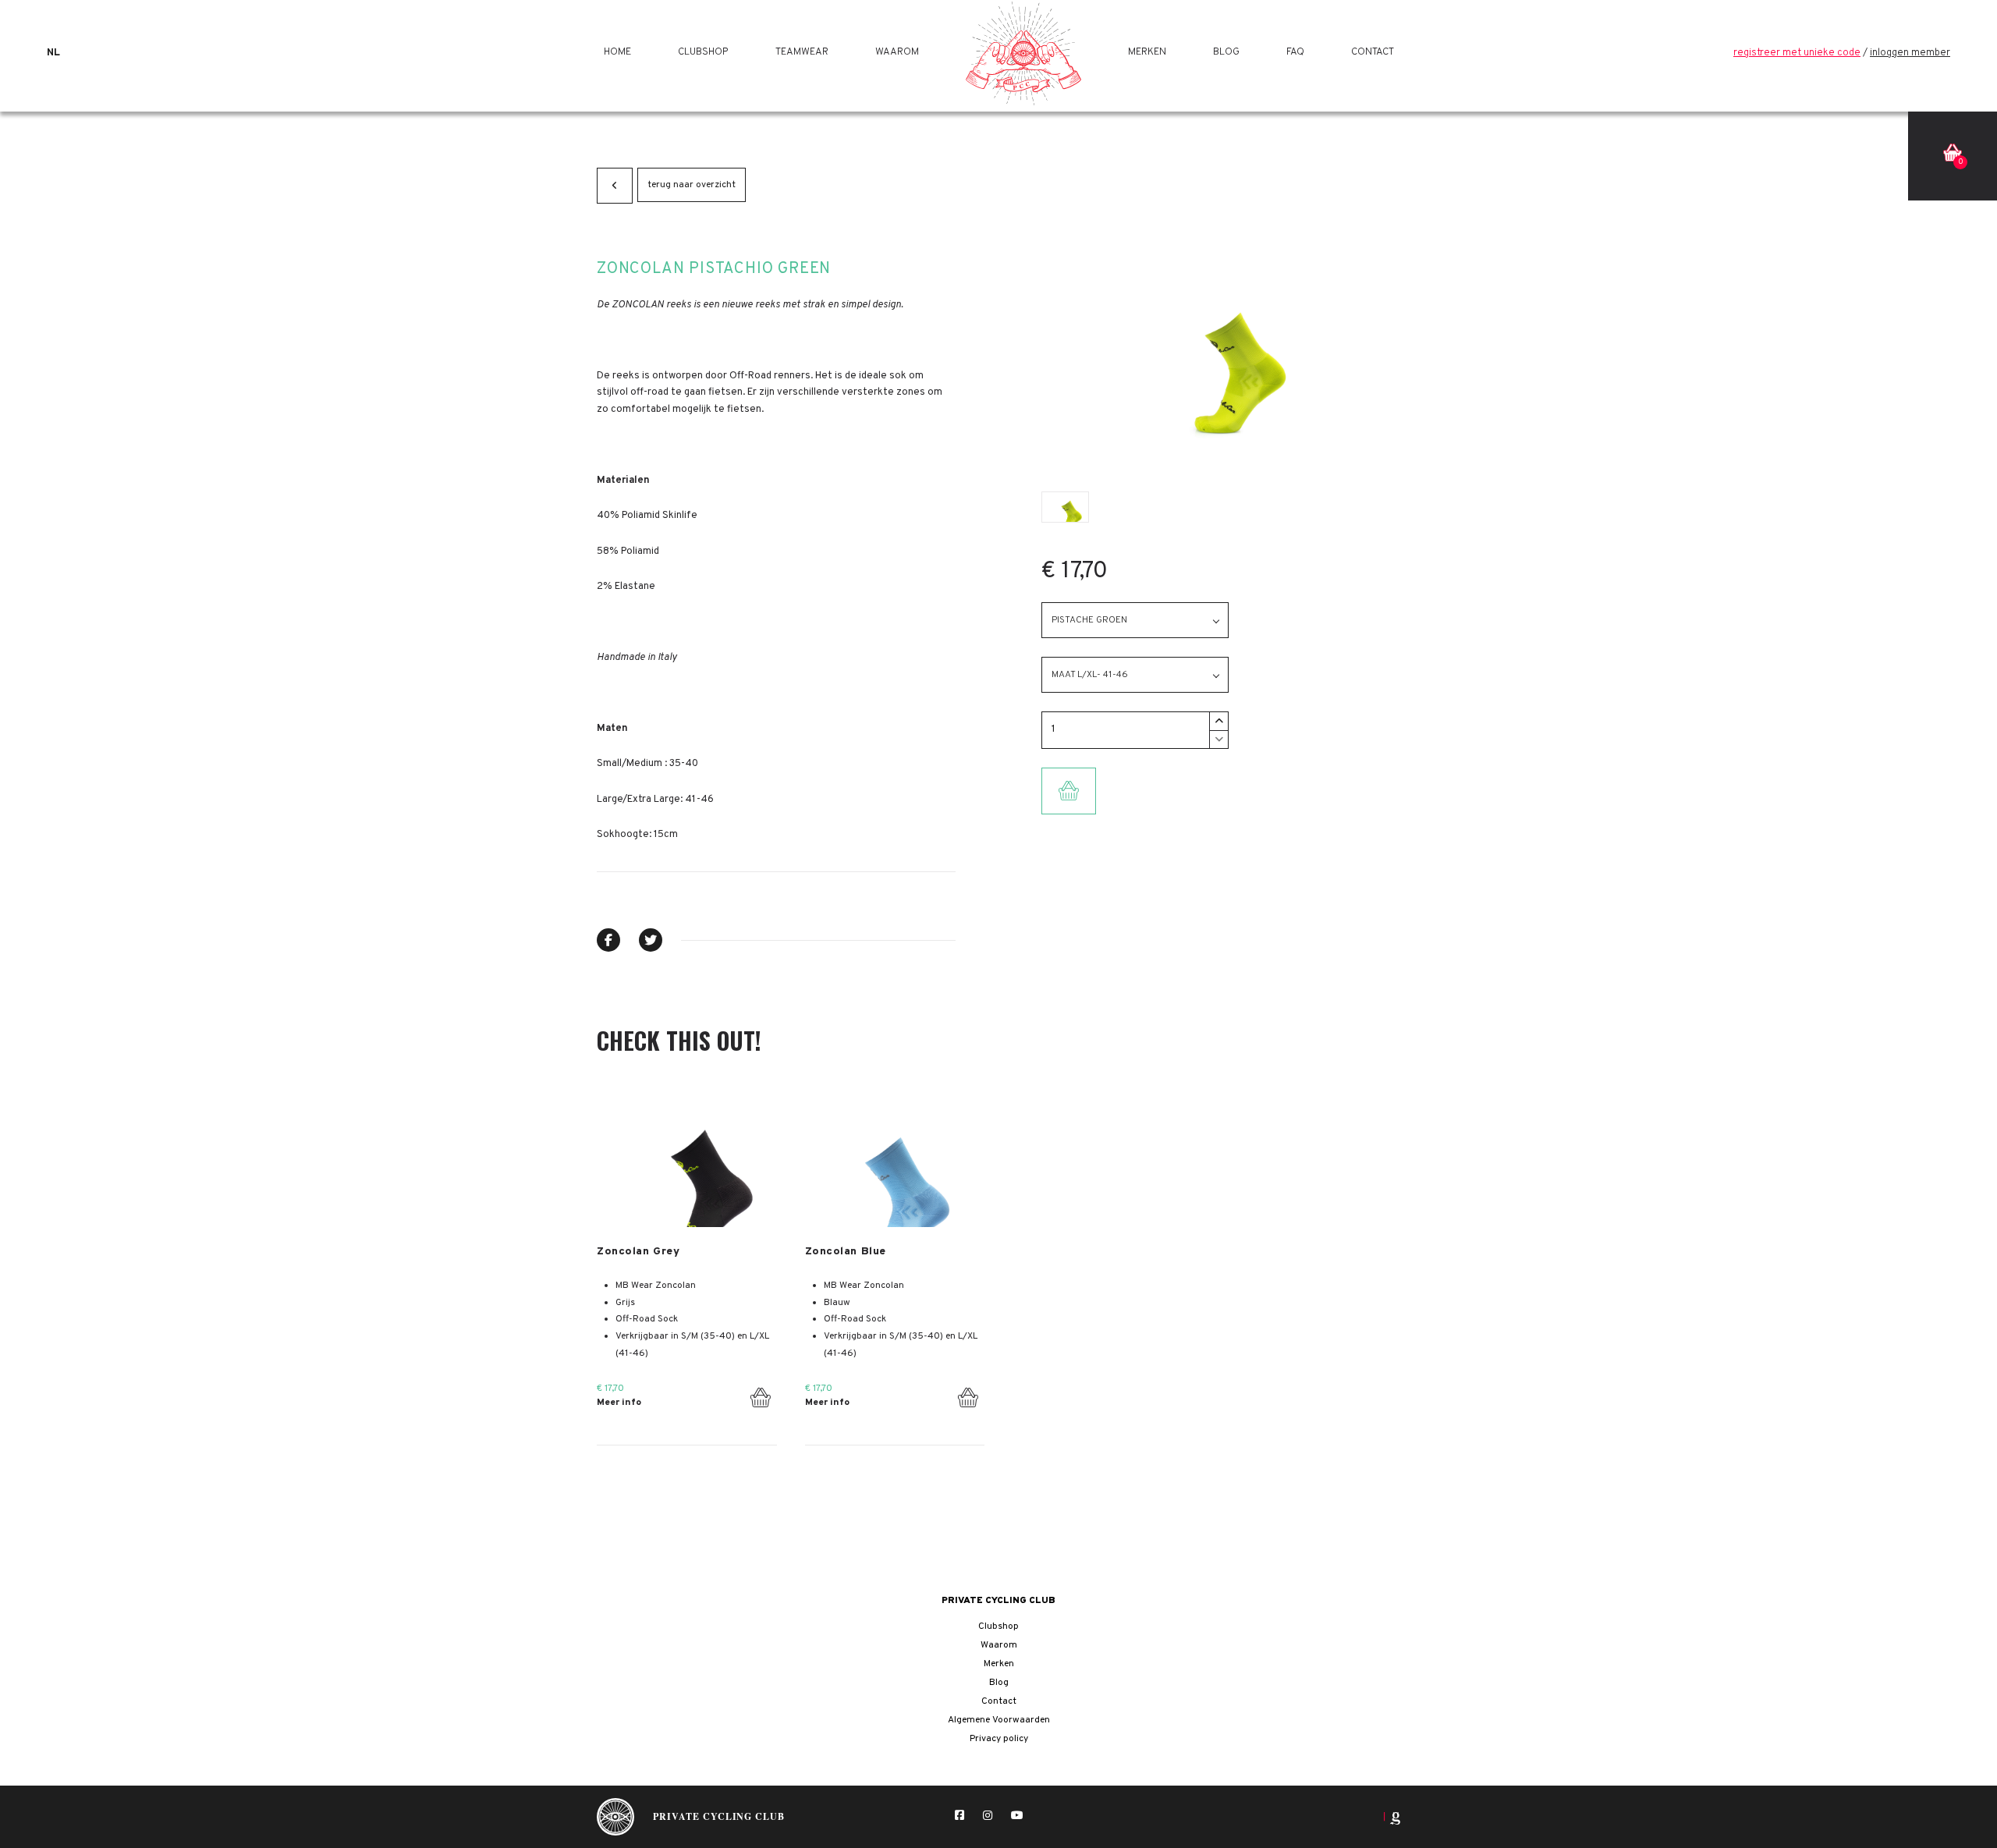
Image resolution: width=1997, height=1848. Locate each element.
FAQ (1295, 53)
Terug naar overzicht (692, 185)
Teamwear (802, 53)
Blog (1226, 53)
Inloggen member (1910, 53)
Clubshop (703, 53)
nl (53, 53)
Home (617, 53)
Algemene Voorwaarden (999, 1720)
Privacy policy (999, 1739)
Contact (1373, 53)
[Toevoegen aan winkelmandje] (760, 1394)
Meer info (619, 1403)
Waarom (897, 53)
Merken (1147, 53)
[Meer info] (687, 1160)
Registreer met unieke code (1797, 53)
